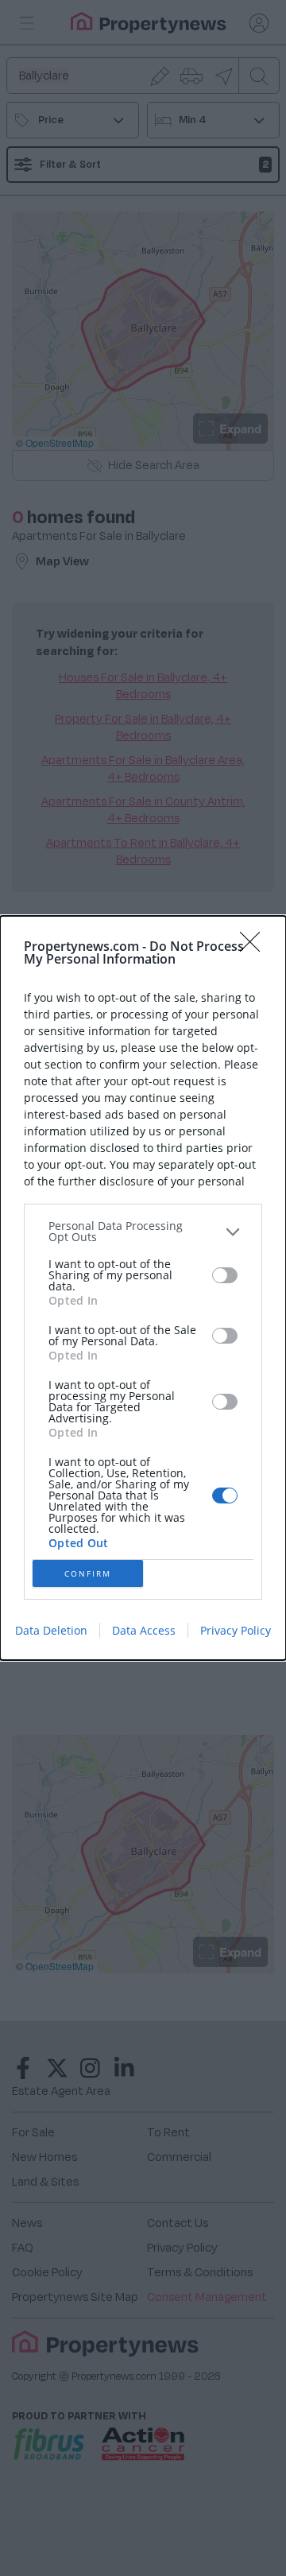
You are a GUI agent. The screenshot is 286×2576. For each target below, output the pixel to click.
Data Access (144, 1630)
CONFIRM (88, 1573)
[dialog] (143, 1288)
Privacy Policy (236, 1630)
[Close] (255, 947)
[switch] (225, 1275)
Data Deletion (51, 1630)
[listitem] (143, 1232)
